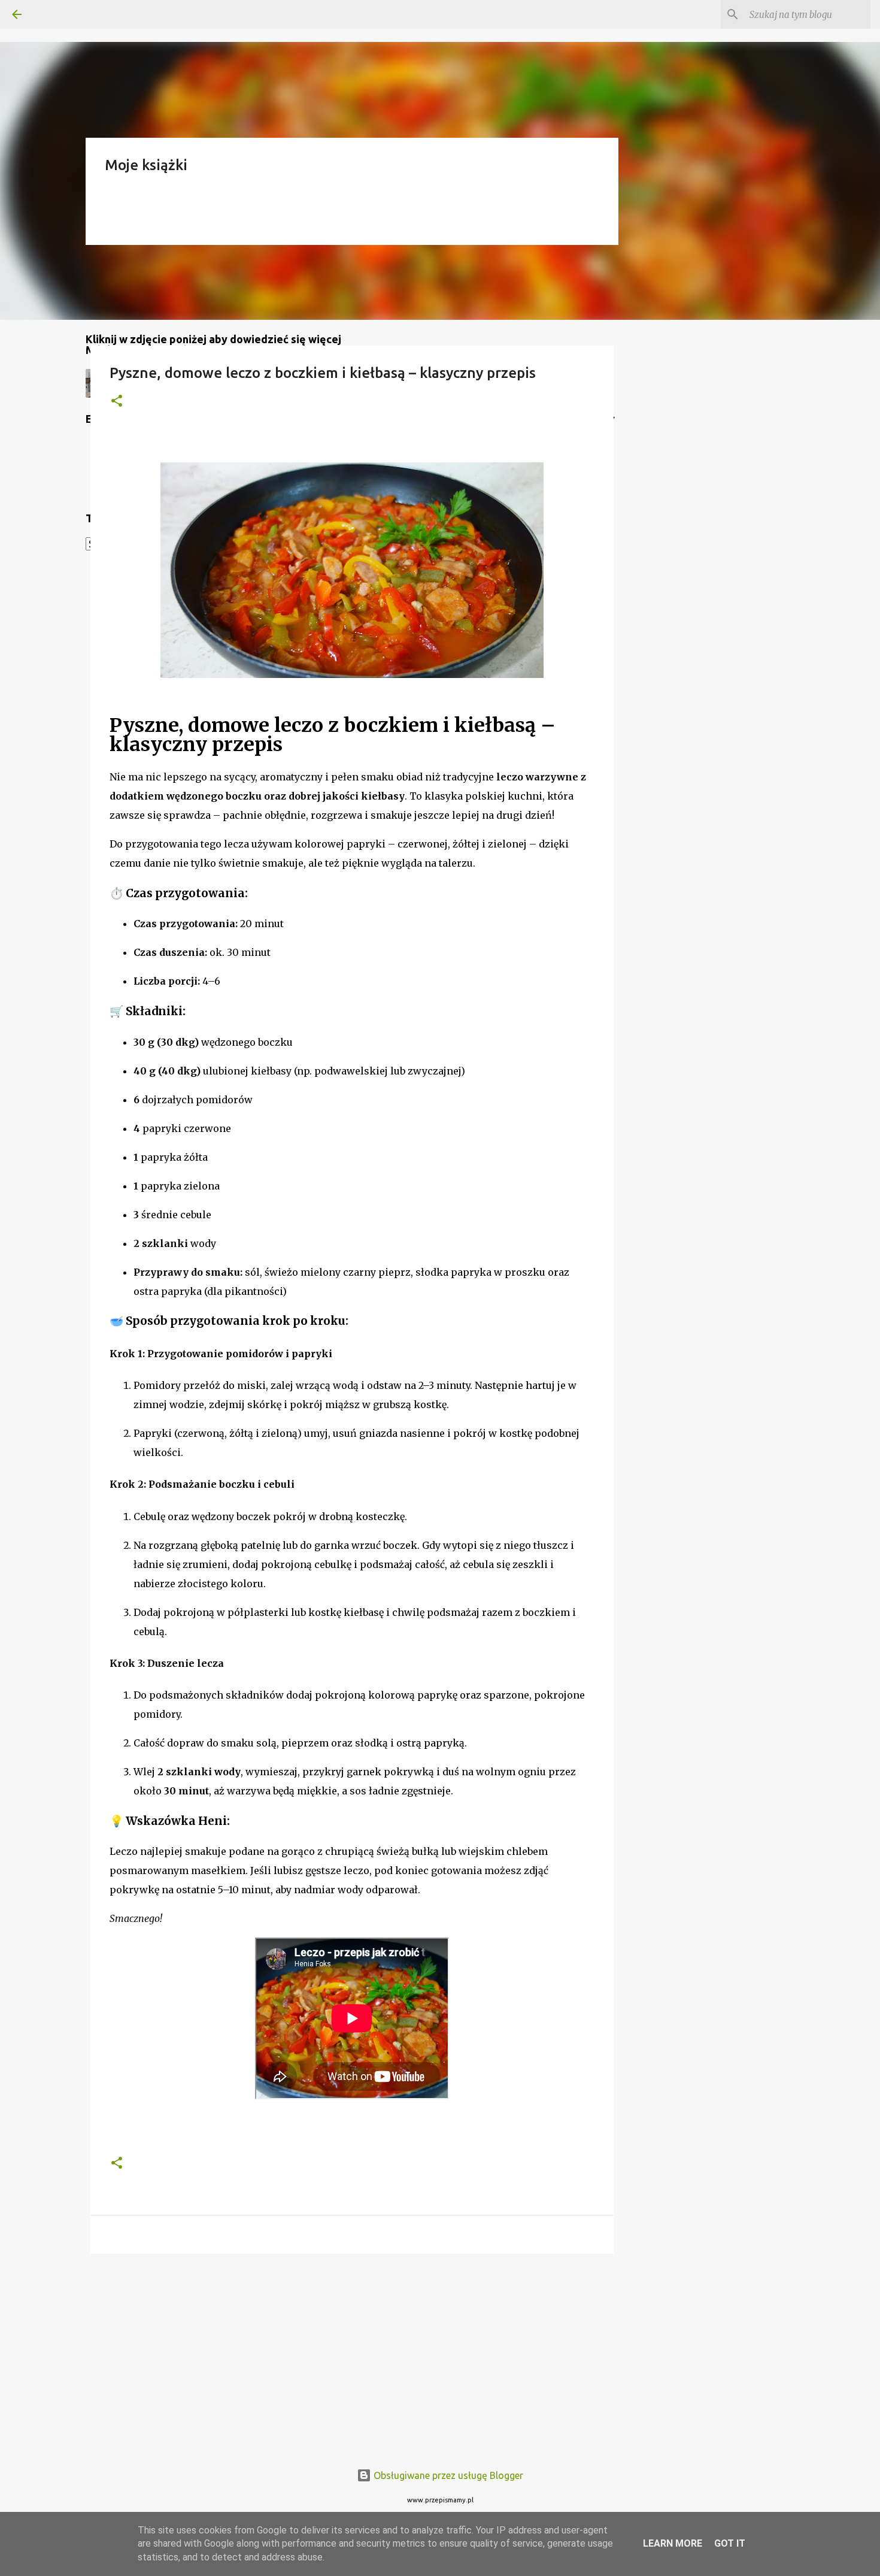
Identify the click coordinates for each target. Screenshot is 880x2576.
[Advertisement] (352, 2356)
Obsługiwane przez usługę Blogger (447, 2475)
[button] (117, 402)
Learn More (673, 2543)
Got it (730, 2543)
